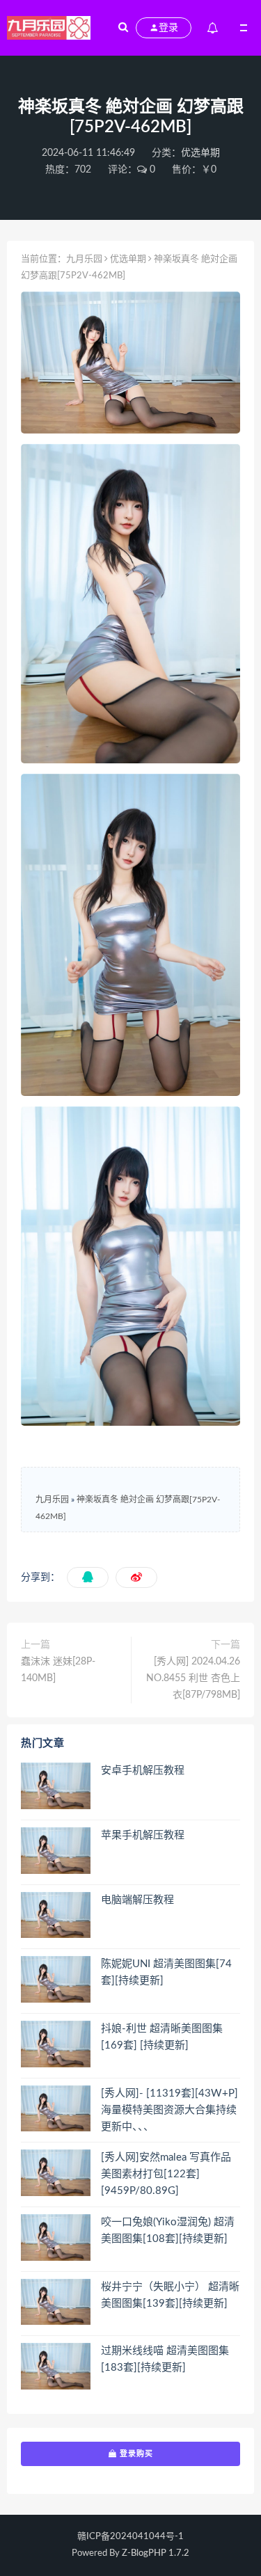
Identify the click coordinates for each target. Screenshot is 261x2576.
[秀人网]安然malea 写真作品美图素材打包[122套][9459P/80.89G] (166, 2174)
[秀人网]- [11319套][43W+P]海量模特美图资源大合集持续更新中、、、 (169, 2110)
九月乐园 (84, 259)
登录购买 (135, 2454)
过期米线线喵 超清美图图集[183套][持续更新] (165, 2359)
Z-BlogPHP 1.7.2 (156, 2553)
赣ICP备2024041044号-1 (130, 2537)
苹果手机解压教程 (143, 1835)
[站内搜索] (123, 28)
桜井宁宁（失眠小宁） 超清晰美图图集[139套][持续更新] (170, 2295)
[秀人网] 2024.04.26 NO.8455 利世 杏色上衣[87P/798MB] (193, 1678)
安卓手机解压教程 (143, 1771)
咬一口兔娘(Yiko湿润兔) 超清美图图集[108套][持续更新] (168, 2231)
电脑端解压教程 (137, 1900)
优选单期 (200, 153)
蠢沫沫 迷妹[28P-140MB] (58, 1670)
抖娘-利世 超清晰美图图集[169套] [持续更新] (162, 2037)
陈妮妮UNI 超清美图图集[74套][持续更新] (166, 1972)
